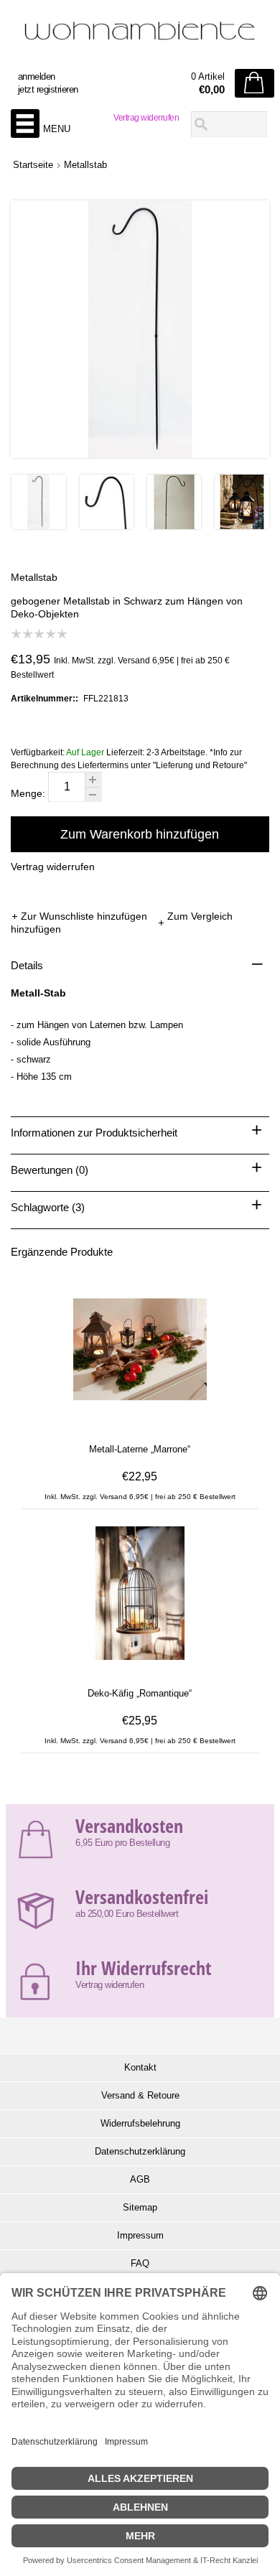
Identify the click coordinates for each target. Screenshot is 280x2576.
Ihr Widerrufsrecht (143, 1968)
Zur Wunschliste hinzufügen (85, 916)
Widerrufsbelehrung (140, 2123)
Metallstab (85, 165)
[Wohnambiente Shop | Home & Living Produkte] (140, 37)
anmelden (37, 76)
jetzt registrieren (48, 89)
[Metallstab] (38, 526)
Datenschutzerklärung (140, 2151)
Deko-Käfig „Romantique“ (140, 1693)
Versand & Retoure (140, 2095)
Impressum (140, 2235)
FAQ (140, 2263)
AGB (140, 2179)
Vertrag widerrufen (146, 118)
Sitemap (140, 2207)
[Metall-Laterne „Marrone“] (140, 1423)
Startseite (33, 165)
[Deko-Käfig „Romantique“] (140, 1667)
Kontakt (140, 2067)
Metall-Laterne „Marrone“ (140, 1449)
